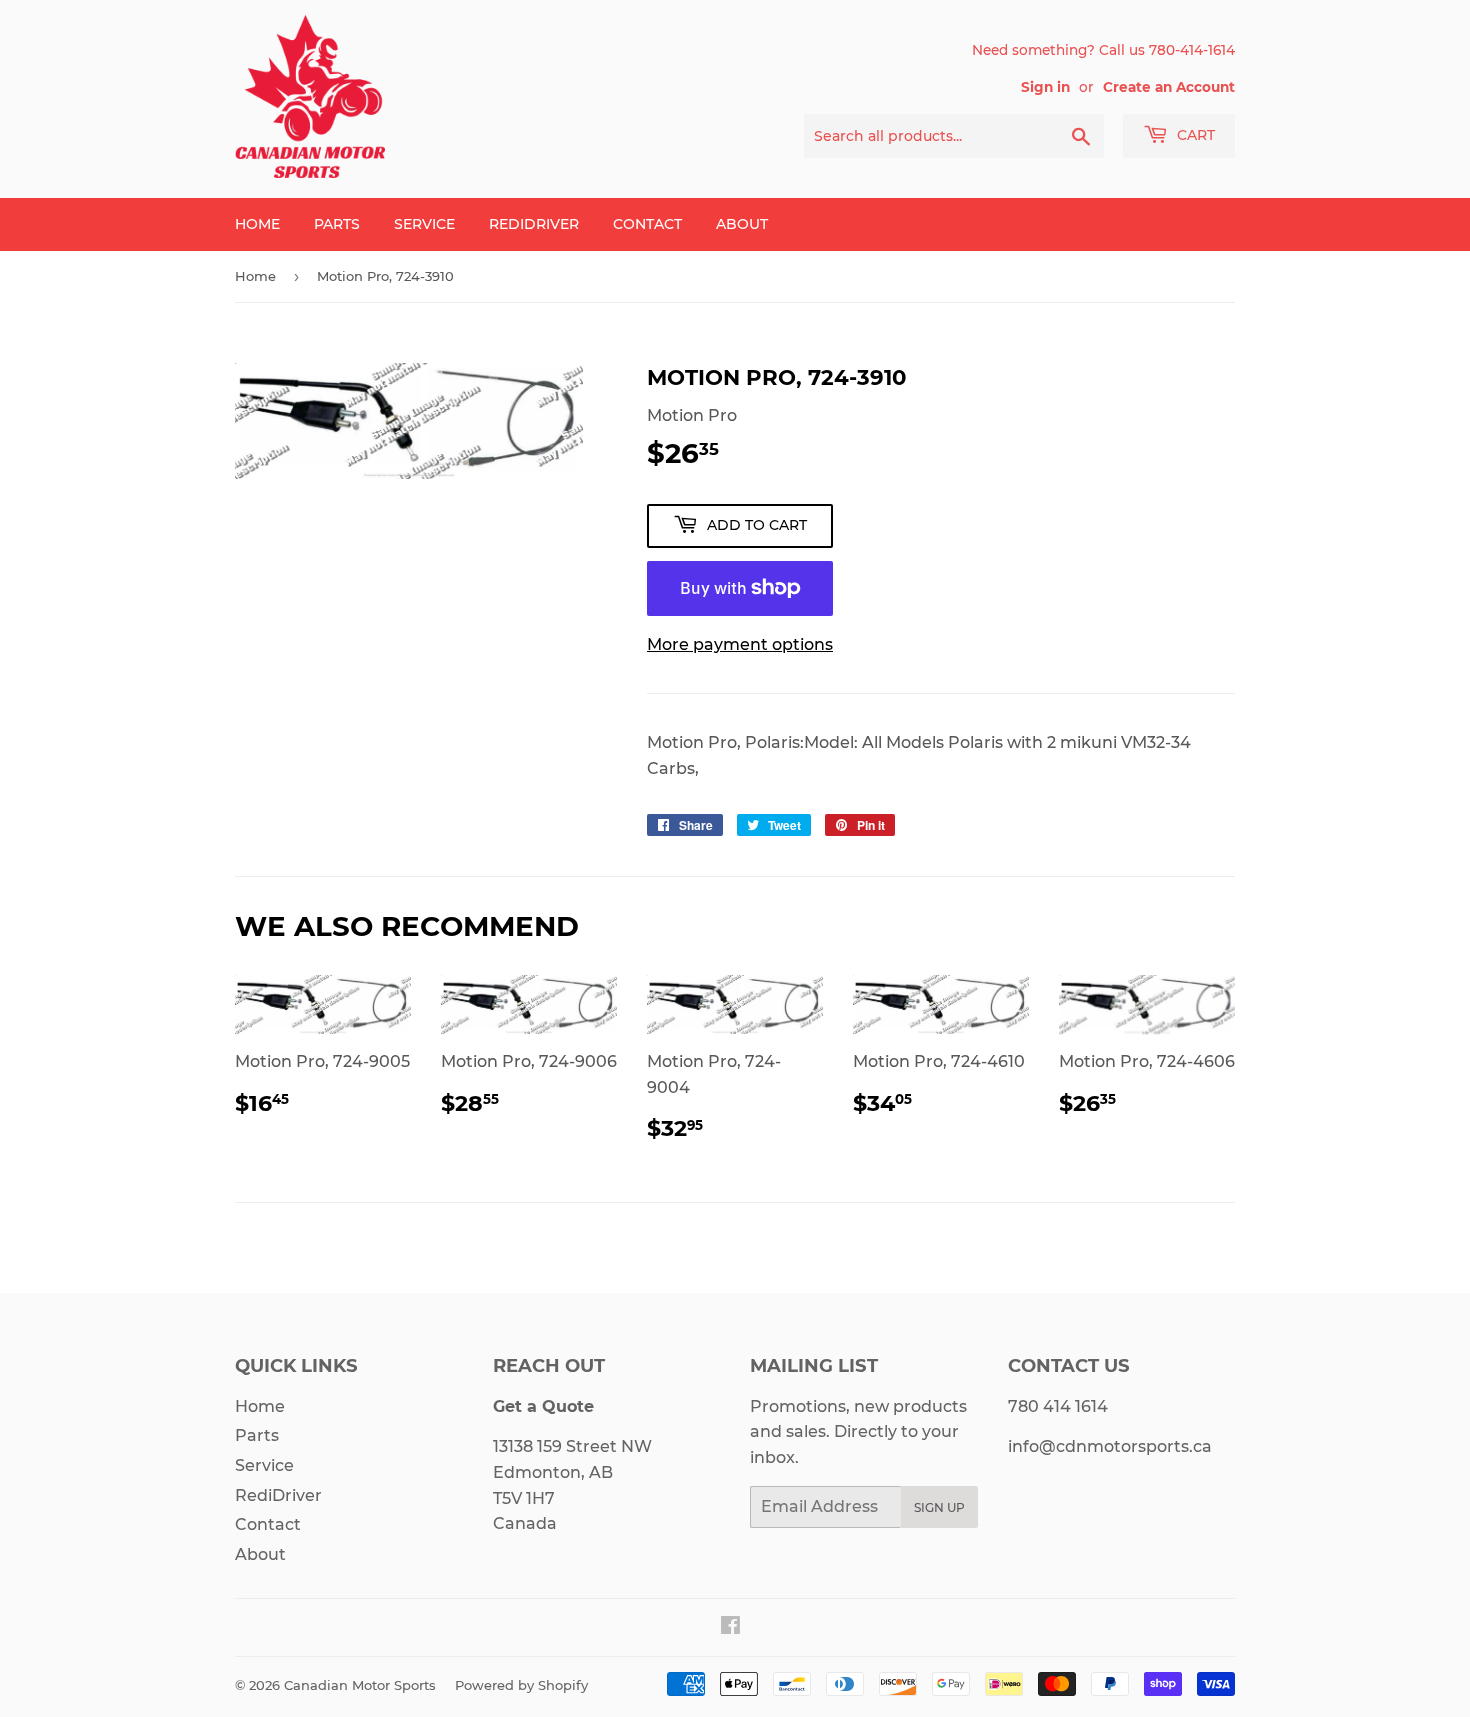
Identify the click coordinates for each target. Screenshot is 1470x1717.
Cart (1194, 135)
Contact (647, 224)
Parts (337, 224)
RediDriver (534, 224)
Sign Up (939, 1507)
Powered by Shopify (521, 1685)
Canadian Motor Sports (360, 1685)
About (742, 224)
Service (424, 224)
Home (257, 224)
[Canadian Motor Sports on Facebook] (730, 1627)
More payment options (740, 644)
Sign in (1045, 87)
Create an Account (1169, 87)
